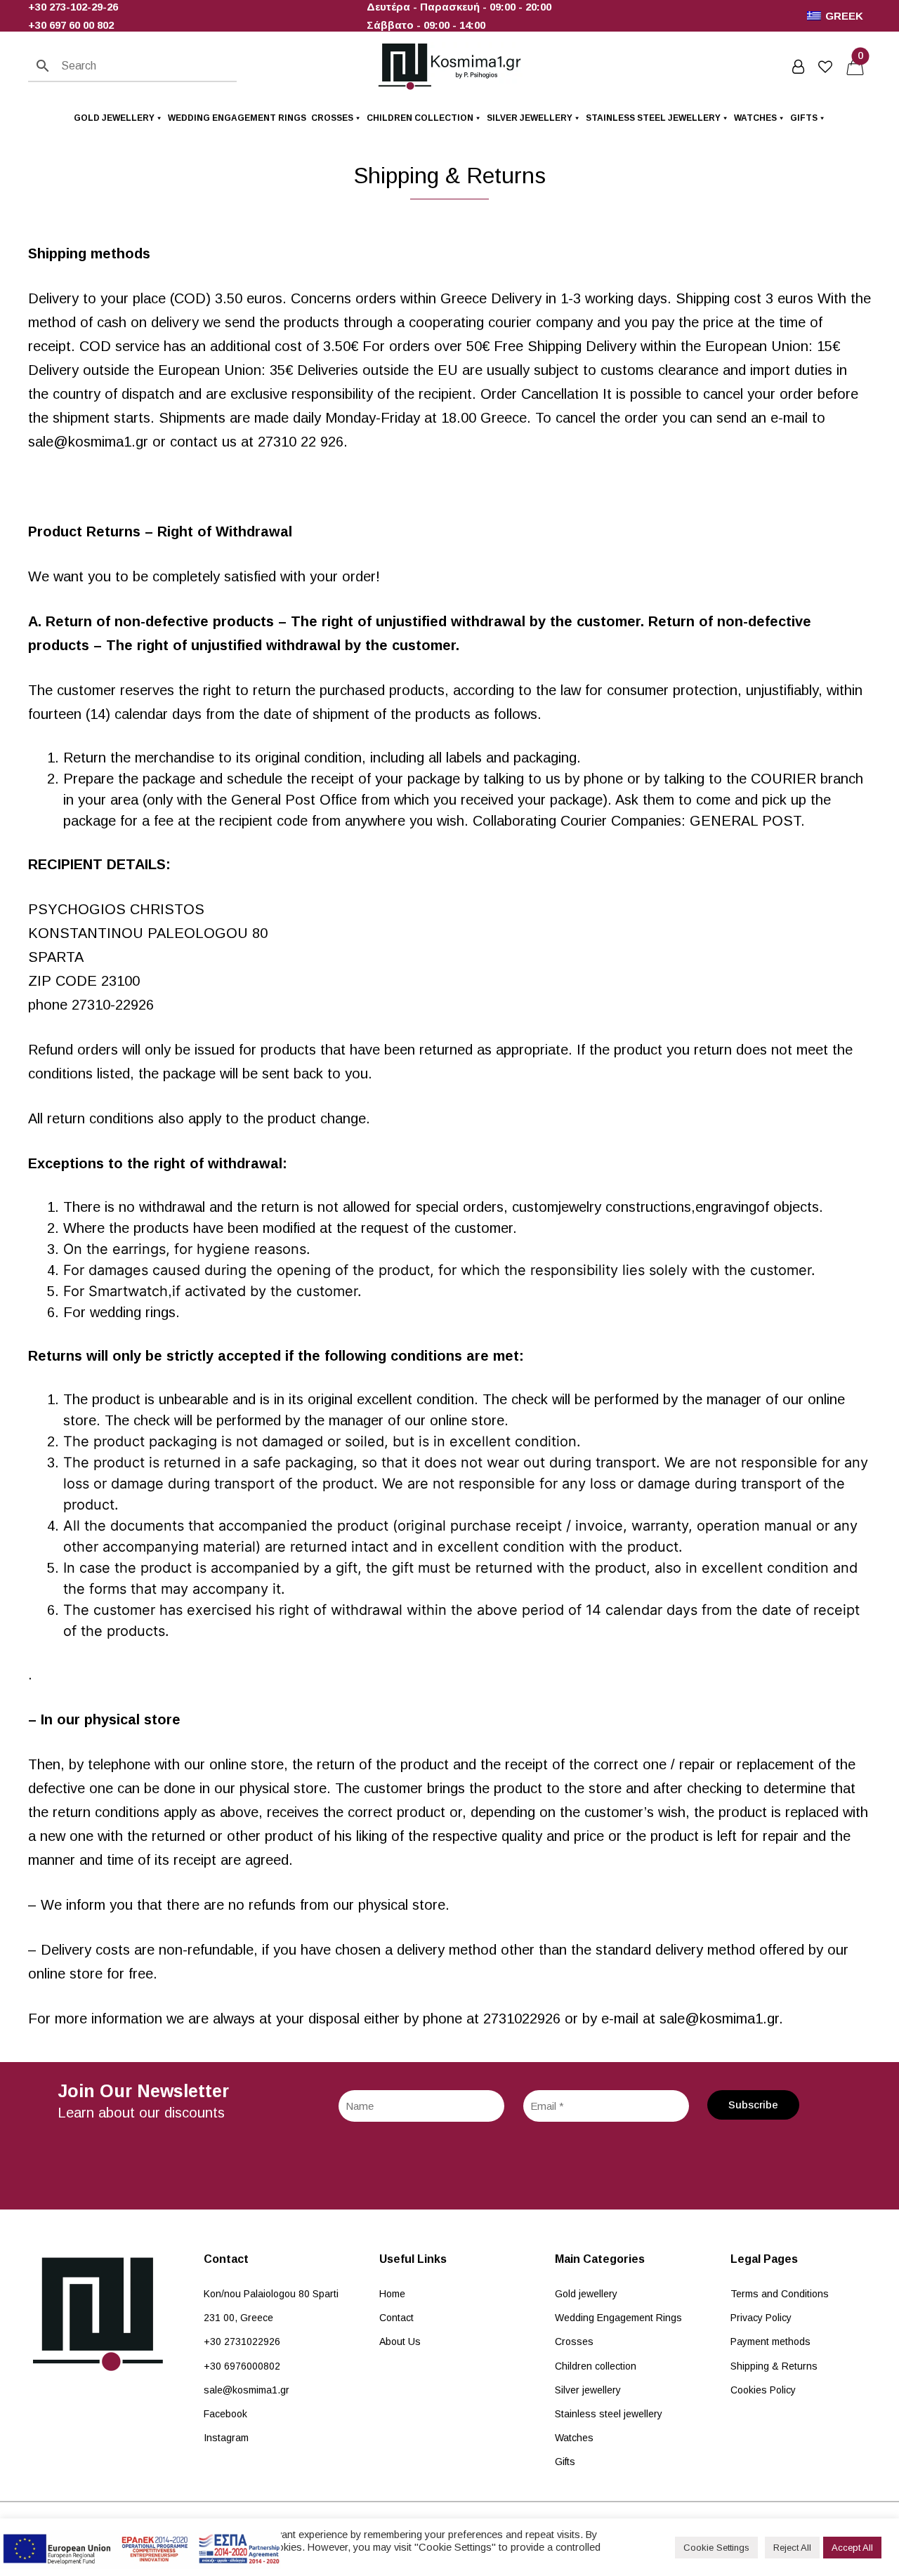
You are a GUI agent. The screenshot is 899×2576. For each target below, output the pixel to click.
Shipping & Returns (774, 2366)
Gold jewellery (114, 118)
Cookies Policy (763, 2390)
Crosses (332, 118)
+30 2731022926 (242, 2341)
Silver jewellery (530, 118)
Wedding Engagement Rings (237, 118)
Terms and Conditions (780, 2294)
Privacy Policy (761, 2318)
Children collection (420, 118)
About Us (400, 2341)
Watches (755, 118)
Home (392, 2294)
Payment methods (770, 2341)
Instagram (226, 2438)
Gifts (804, 118)
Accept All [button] (852, 2548)
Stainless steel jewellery (653, 118)
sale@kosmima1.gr (247, 2390)
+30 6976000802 (242, 2366)
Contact (396, 2318)
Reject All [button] (792, 2548)
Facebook (225, 2414)
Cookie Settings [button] (716, 2548)
